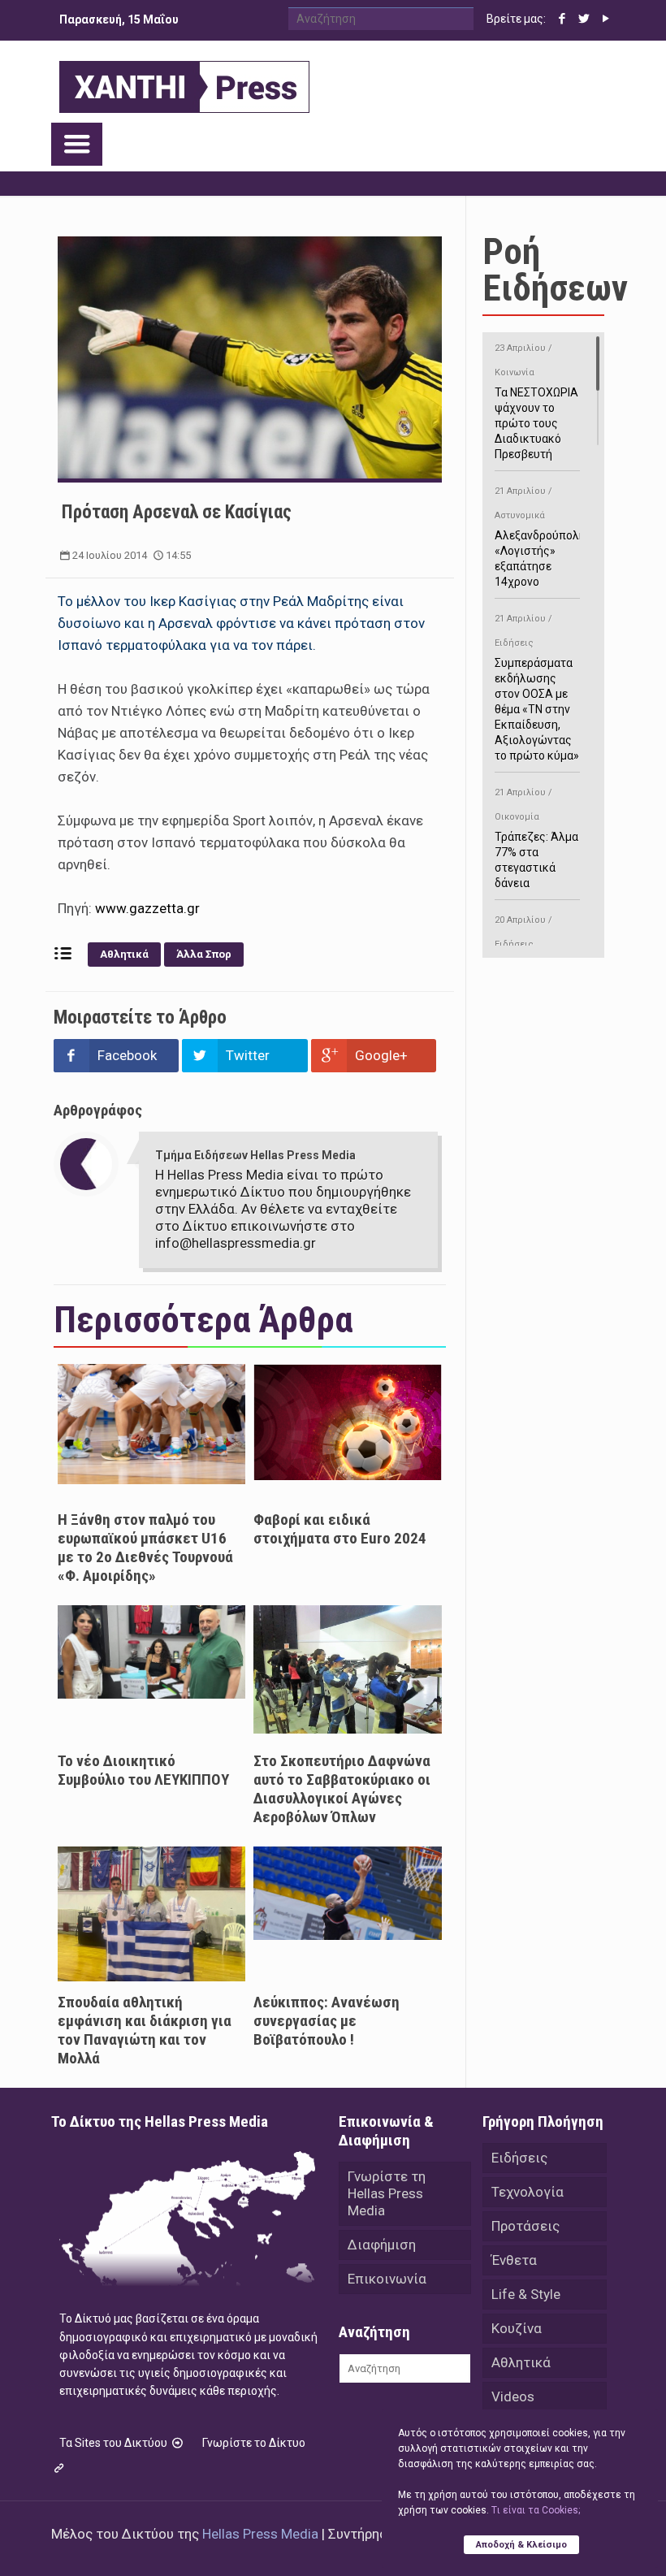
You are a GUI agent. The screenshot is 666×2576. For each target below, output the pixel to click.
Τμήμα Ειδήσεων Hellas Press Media (255, 1155)
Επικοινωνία (387, 2279)
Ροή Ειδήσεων (555, 270)
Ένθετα (514, 2260)
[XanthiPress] (184, 83)
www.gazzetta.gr (149, 908)
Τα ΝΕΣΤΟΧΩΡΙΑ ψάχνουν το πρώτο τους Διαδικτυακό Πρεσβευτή (536, 402)
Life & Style (526, 2294)
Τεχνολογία (528, 2192)
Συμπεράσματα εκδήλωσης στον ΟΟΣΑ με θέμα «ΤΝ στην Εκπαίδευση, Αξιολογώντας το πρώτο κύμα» (537, 688)
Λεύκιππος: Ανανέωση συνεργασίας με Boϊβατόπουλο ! (327, 2021)
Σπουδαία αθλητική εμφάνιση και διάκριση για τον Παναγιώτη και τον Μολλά (145, 2030)
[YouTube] (606, 19)
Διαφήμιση (382, 2245)
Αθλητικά (124, 954)
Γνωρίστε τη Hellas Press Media (387, 2193)
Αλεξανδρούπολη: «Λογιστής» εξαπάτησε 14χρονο (541, 537)
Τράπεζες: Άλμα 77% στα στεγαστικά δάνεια (536, 838)
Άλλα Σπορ (204, 954)
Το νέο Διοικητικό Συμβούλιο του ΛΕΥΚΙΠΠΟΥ (143, 1770)
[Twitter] (584, 19)
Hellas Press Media (260, 2534)
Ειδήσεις (519, 2158)
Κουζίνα (517, 2328)
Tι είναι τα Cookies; (536, 2510)
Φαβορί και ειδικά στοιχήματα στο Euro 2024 (340, 1529)
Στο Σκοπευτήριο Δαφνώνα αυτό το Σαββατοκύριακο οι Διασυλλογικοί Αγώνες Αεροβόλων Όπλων (342, 1789)
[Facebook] (562, 19)
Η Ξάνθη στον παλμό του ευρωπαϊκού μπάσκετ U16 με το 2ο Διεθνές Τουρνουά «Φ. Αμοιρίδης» (145, 1548)
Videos (513, 2396)
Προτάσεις (525, 2226)
